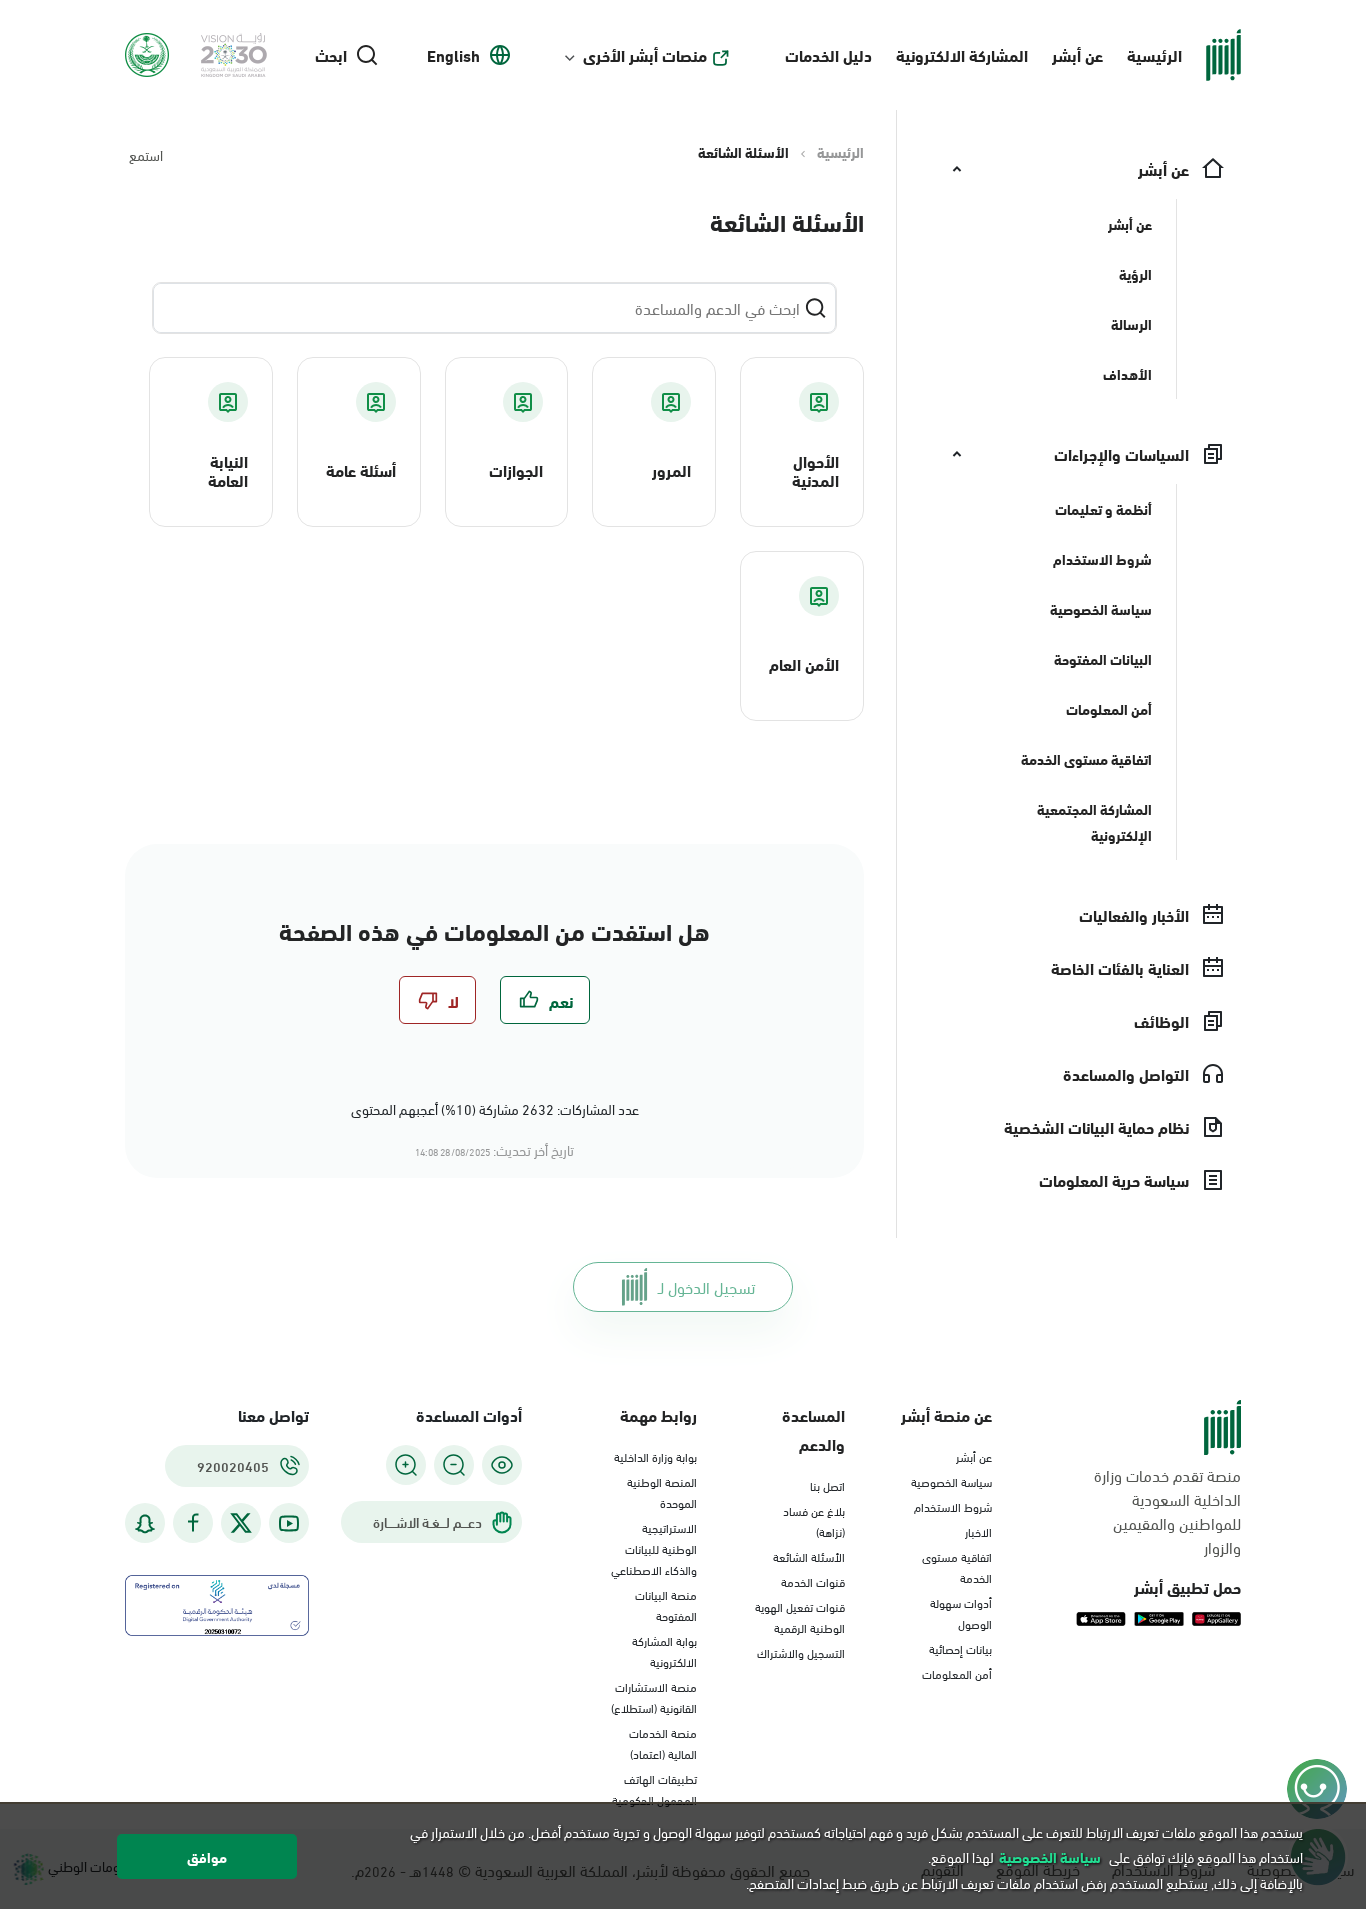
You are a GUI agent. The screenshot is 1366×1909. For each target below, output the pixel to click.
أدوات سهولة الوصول (961, 1612)
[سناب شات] (145, 1523)
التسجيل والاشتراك (801, 1652)
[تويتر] (241, 1523)
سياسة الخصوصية (951, 1481)
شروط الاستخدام (953, 1506)
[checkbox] (545, 1000)
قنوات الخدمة (813, 1581)
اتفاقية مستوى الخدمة (957, 1566)
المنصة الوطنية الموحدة (662, 1491)
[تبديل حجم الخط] (454, 1465)
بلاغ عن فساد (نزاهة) (814, 1520)
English (453, 55)
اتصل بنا (827, 1485)
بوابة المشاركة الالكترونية (664, 1650)
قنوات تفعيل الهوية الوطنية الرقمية (800, 1616)
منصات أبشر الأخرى (645, 55)
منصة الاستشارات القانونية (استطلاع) (654, 1696)
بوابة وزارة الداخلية (655, 1456)
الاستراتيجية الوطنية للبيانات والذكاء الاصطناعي (654, 1548)
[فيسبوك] (193, 1523)
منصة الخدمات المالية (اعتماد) (663, 1742)
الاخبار (978, 1531)
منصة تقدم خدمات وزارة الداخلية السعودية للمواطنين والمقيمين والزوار (1167, 1511)
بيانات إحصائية (960, 1648)
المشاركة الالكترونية (962, 54)
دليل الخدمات (828, 54)
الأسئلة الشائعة (809, 1556)
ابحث (331, 55)
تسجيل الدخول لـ (706, 1286)
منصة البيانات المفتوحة (666, 1604)
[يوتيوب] (289, 1523)
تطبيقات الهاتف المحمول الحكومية (654, 1788)
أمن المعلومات (957, 1673)
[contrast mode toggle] (502, 1465)
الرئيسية (1154, 54)
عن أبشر (1077, 54)
